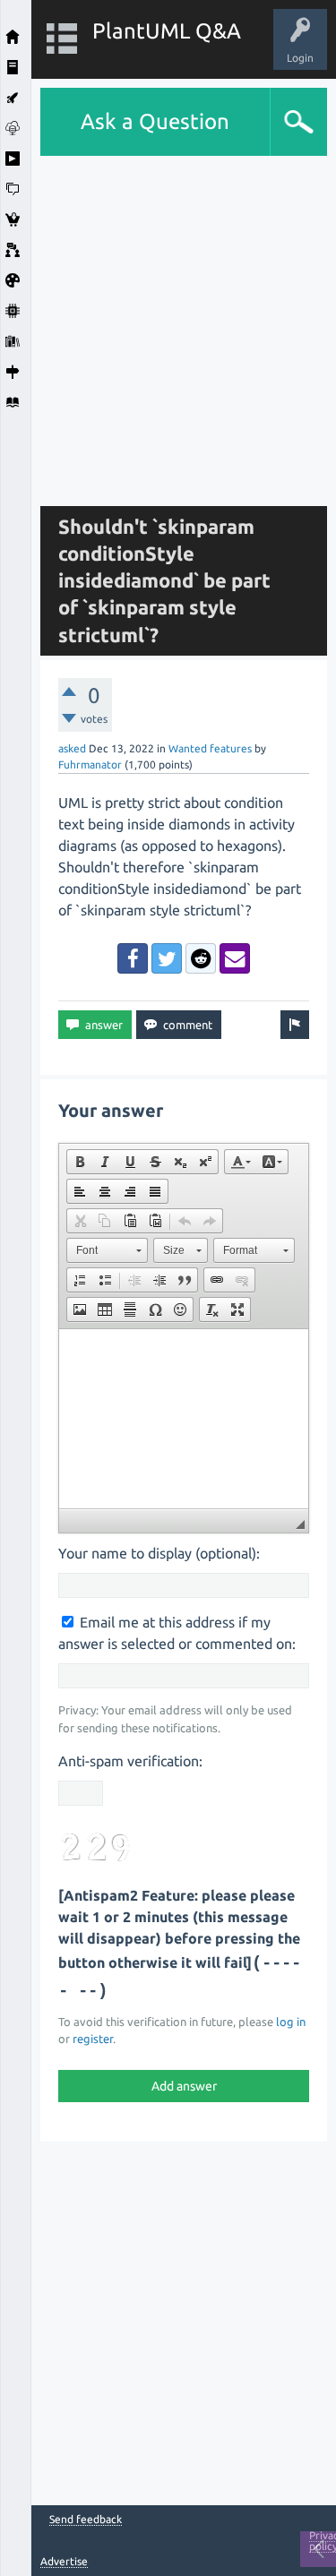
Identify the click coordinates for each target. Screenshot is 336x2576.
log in (291, 2022)
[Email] (235, 958)
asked (72, 748)
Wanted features (210, 748)
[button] (80, 1162)
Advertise (64, 2561)
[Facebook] (133, 958)
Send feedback (86, 2520)
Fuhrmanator (90, 764)
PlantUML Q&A (167, 31)
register (93, 2039)
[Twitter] (167, 958)
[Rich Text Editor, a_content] (184, 1419)
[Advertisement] (168, 324)
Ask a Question (155, 121)
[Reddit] (201, 958)
